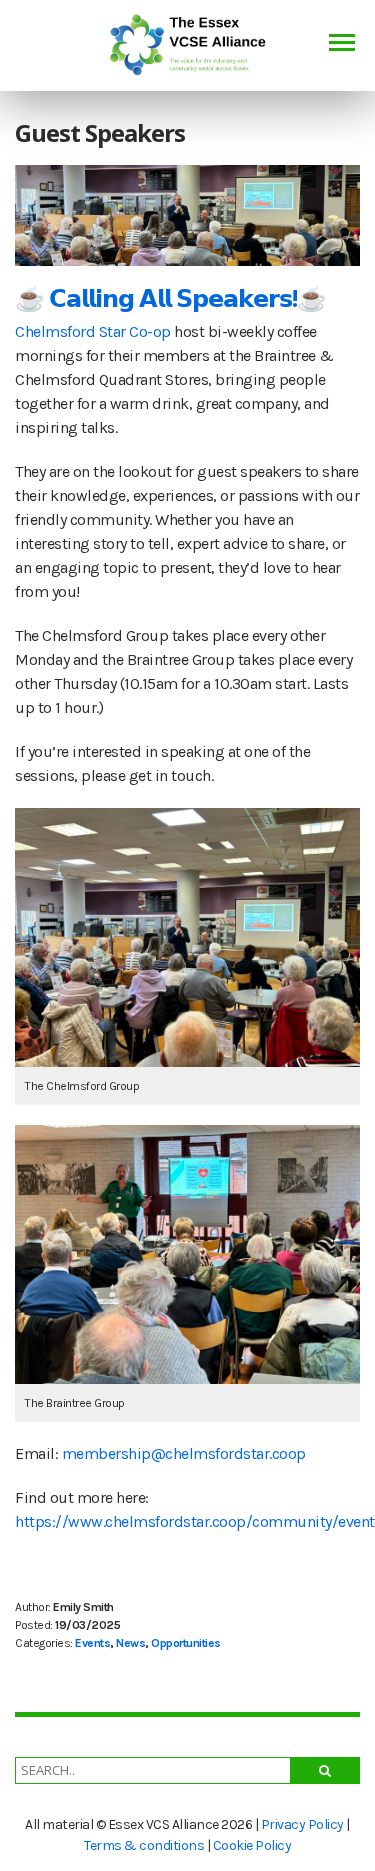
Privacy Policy (302, 1824)
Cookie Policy (252, 1845)
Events (92, 1643)
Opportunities (186, 1643)
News (130, 1643)
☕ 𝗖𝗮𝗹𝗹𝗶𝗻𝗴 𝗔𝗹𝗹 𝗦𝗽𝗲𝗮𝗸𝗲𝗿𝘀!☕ (170, 297)
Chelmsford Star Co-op (93, 331)
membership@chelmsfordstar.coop (182, 1453)
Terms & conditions (144, 1845)
